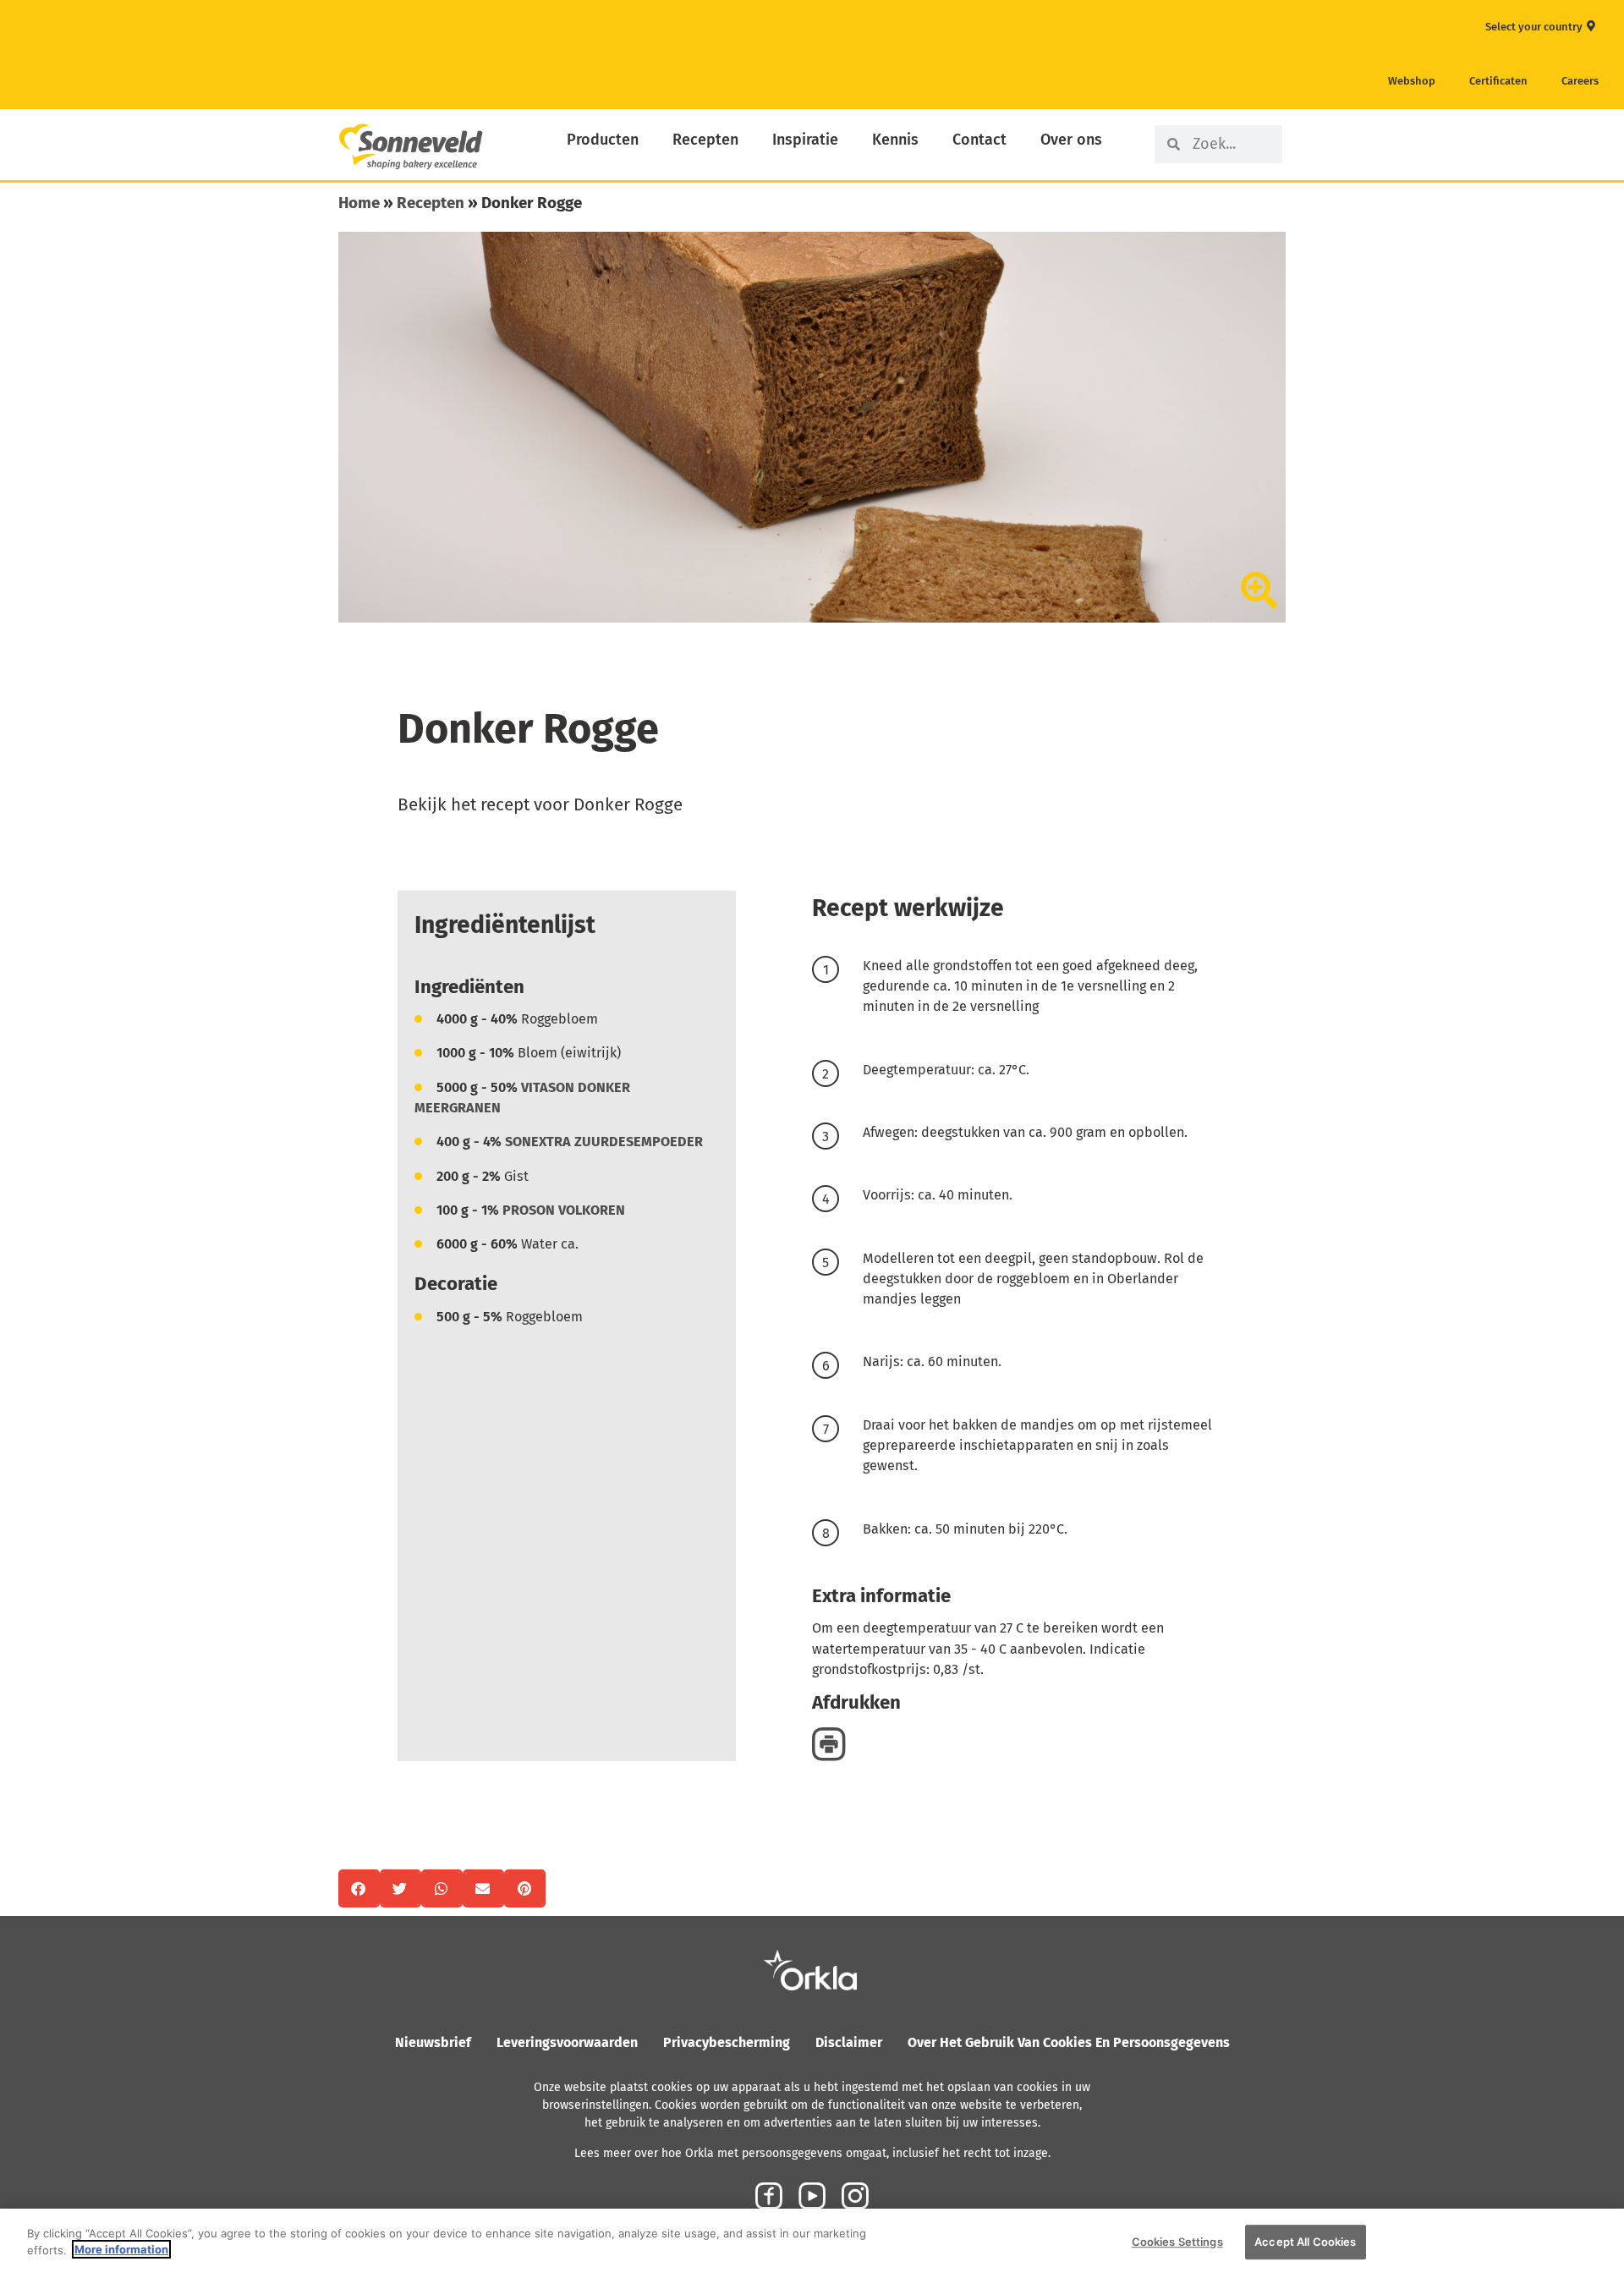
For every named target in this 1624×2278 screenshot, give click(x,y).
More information (121, 2249)
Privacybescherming (727, 2042)
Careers (1580, 81)
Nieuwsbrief (433, 2042)
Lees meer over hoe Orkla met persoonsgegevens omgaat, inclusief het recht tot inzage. (812, 2153)
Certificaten (1498, 81)
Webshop (1412, 81)
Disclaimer (849, 2042)
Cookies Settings (1177, 2242)
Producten (603, 140)
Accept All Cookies (1305, 2242)
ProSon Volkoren (564, 1210)
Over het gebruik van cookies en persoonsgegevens (1069, 2042)
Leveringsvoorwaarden (567, 2042)
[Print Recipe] (829, 1743)
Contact (979, 140)
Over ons (1071, 140)
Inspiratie (805, 140)
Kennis (895, 140)
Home (359, 203)
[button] (359, 1888)
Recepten (705, 140)
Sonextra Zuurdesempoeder (604, 1142)
